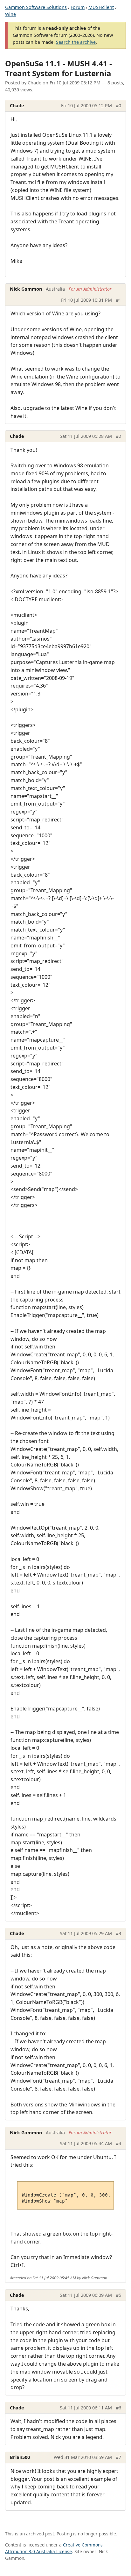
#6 (118, 2408)
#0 (118, 105)
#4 (118, 2143)
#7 (118, 2457)
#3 (118, 1933)
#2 (118, 436)
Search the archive (76, 42)
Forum (78, 7)
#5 (118, 2295)
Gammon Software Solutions (36, 7)
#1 (118, 300)
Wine (10, 14)
